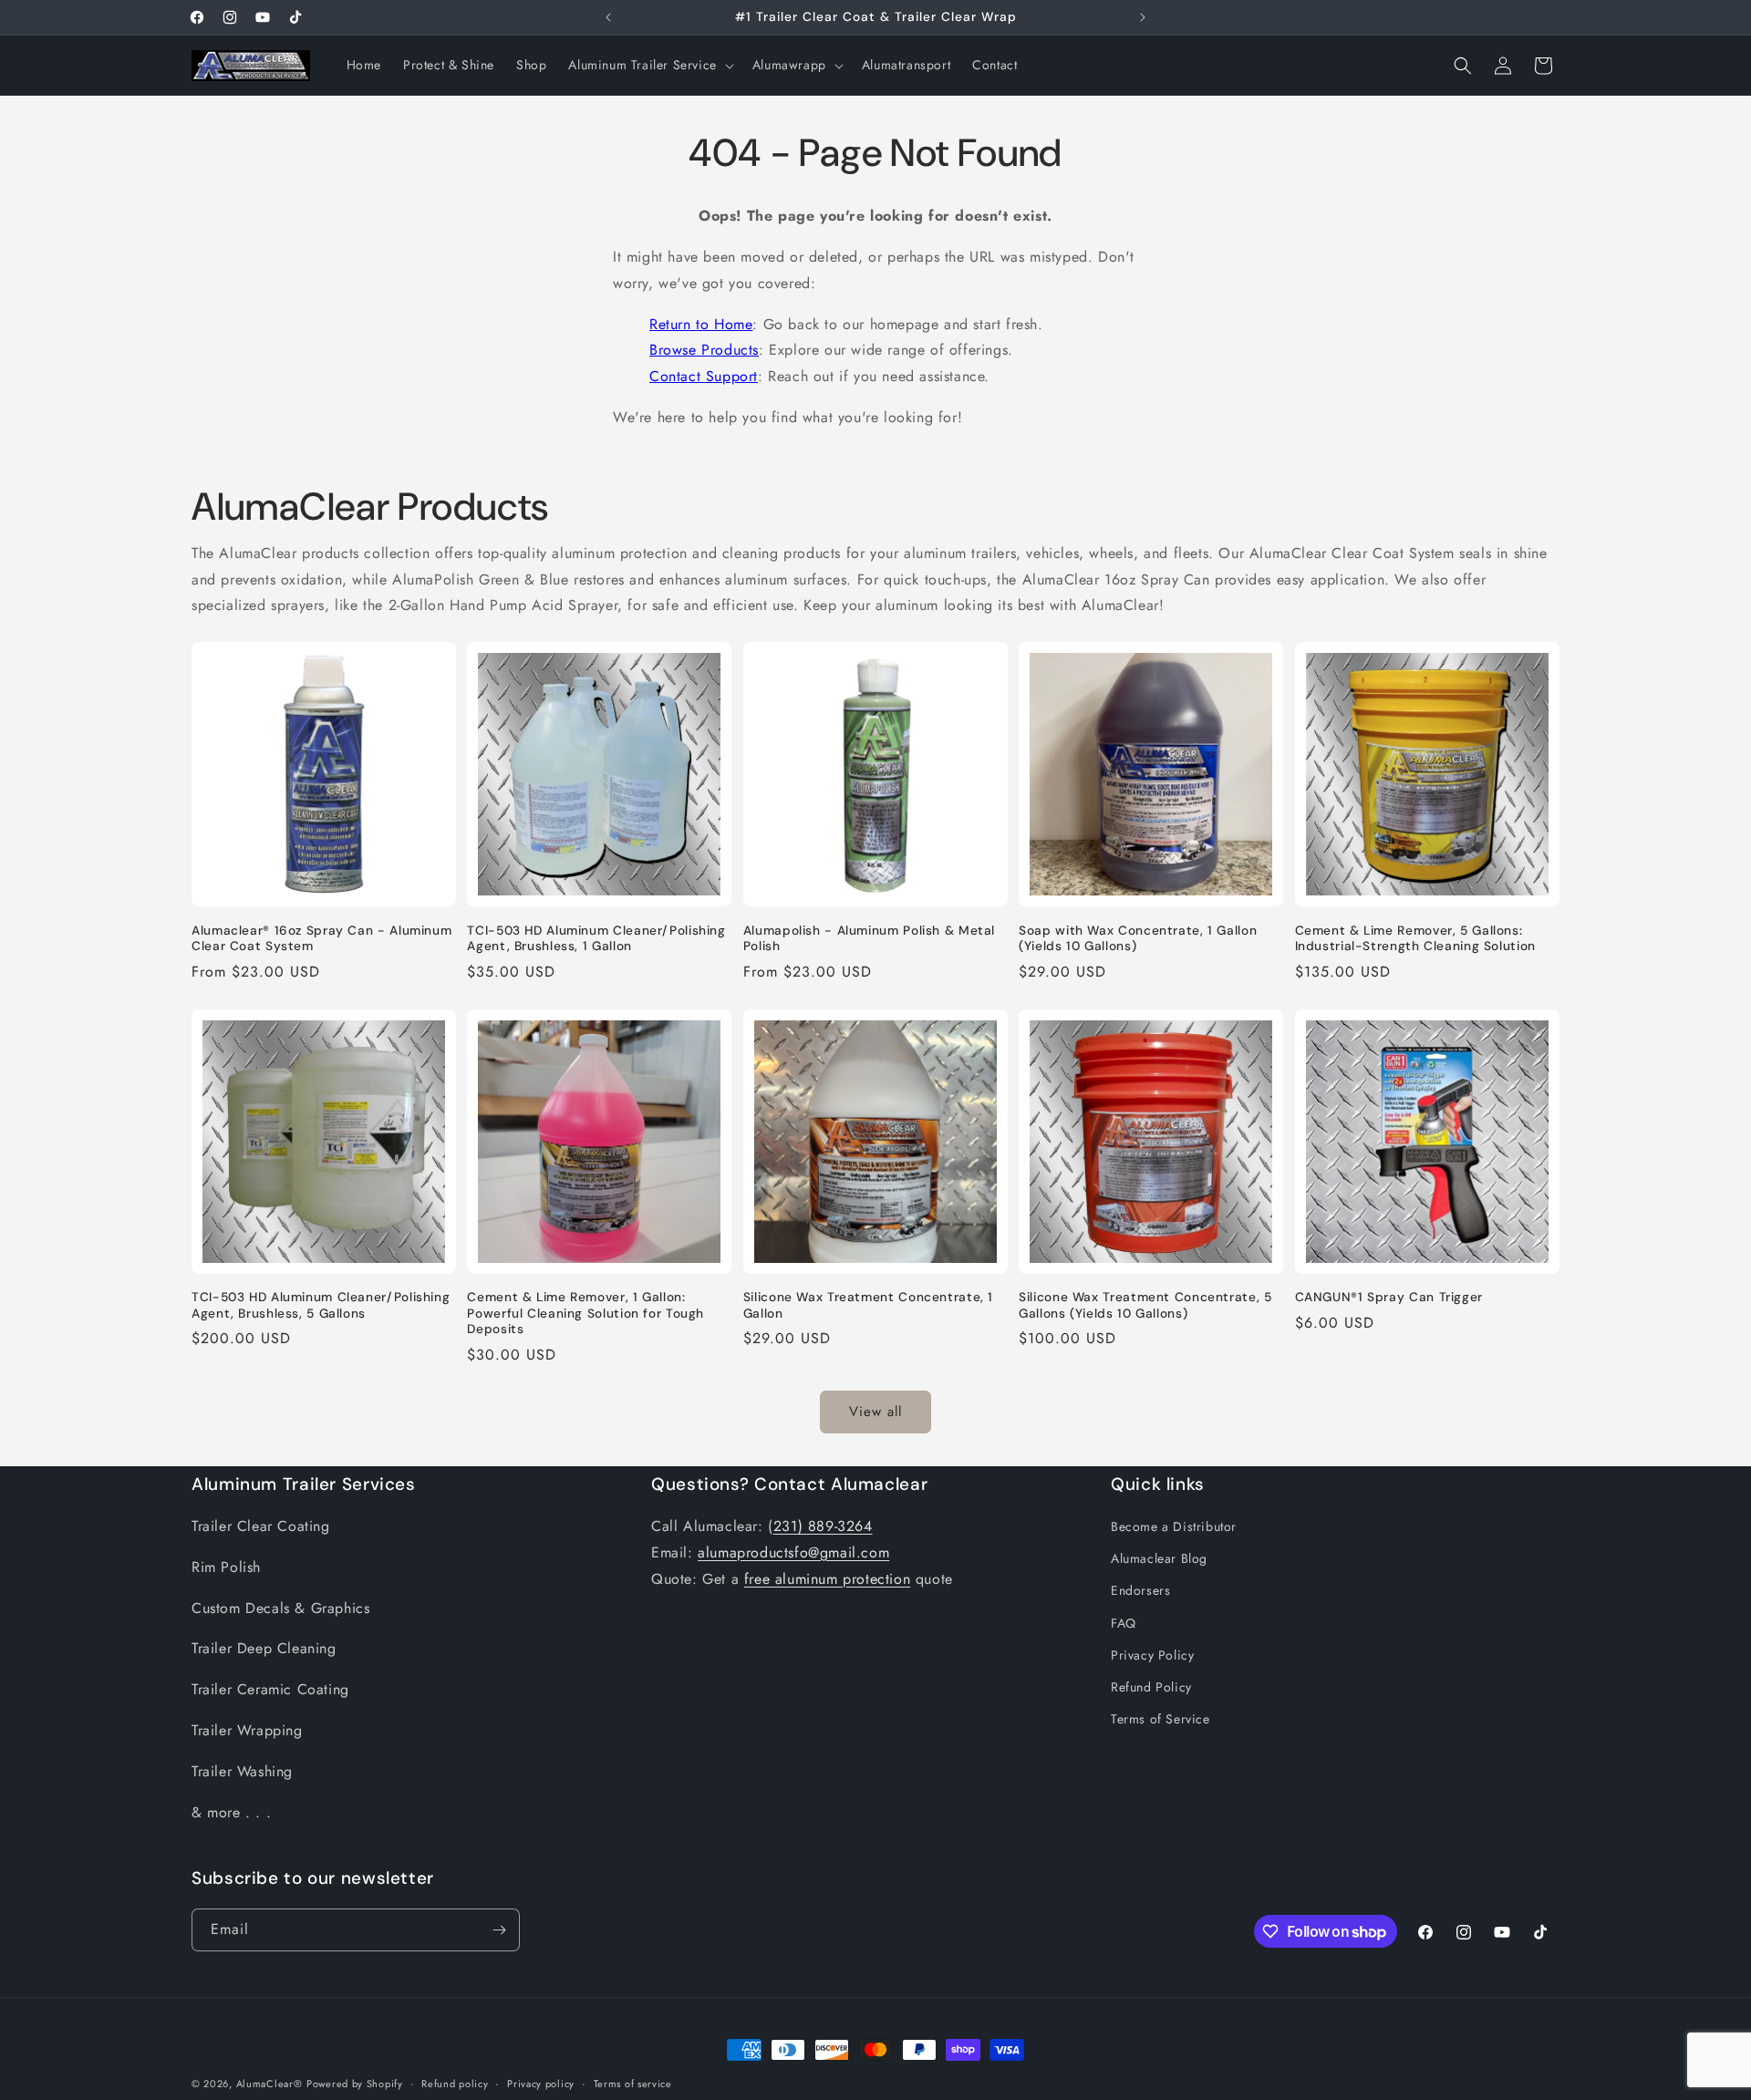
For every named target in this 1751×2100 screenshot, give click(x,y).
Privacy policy (541, 2084)
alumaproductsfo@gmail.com (793, 1552)
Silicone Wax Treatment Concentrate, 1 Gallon (868, 1305)
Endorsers (1140, 1590)
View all (875, 1412)
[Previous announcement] (608, 17)
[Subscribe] (499, 1930)
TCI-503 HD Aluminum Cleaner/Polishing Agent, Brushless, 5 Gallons (321, 1305)
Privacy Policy (1152, 1655)
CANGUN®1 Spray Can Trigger (1389, 1297)
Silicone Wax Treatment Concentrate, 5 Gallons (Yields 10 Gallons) (1145, 1305)
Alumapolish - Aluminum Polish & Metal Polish (869, 939)
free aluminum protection (827, 1579)
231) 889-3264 (823, 1526)
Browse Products (704, 350)
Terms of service (633, 2084)
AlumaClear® (269, 2084)
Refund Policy (1151, 1687)
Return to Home (701, 324)
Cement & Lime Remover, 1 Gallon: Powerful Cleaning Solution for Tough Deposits (585, 1313)
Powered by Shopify (355, 2084)
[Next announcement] (1143, 17)
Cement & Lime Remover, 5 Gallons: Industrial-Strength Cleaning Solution (1415, 939)
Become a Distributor (1174, 1526)
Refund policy (455, 2084)
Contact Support (704, 376)
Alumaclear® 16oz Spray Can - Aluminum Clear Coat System (321, 939)
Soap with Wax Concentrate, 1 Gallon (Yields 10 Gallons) (1138, 939)
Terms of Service (1160, 1719)
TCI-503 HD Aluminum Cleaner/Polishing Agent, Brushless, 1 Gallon (596, 939)
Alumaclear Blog (1159, 1558)
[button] (649, 65)
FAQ (1124, 1623)
